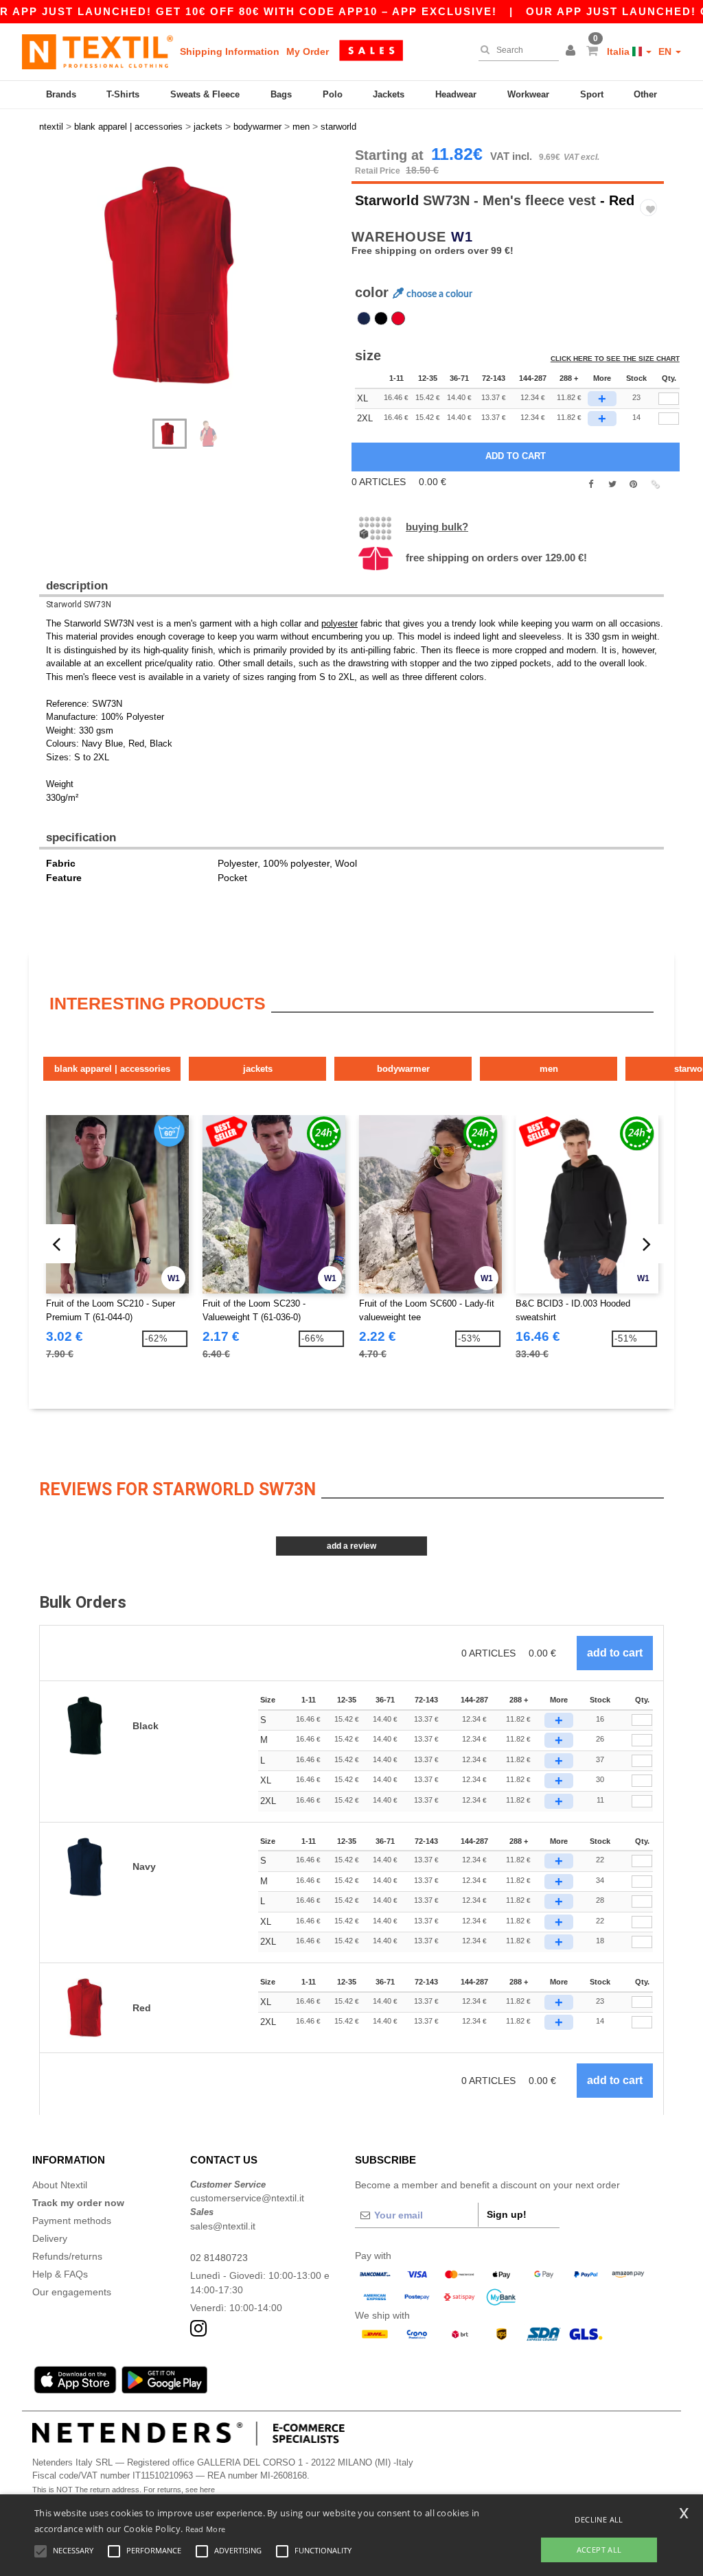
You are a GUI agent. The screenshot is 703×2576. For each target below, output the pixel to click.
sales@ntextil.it (223, 2226)
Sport (592, 94)
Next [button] (49, 290)
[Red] (398, 318)
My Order (308, 51)
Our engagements (72, 2292)
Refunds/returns (67, 2256)
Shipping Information (230, 51)
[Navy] (364, 318)
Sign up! (507, 2214)
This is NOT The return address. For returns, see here (124, 2490)
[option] (190, 276)
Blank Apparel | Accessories (112, 1069)
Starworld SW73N (79, 605)
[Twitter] (612, 484)
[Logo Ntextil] (97, 51)
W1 (462, 237)
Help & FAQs (60, 2274)
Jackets (389, 94)
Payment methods (72, 2221)
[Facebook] (591, 484)
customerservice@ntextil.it (247, 2198)
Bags (281, 94)
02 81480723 (219, 2258)
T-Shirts (123, 94)
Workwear (528, 94)
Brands (61, 94)
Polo (333, 94)
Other (645, 94)
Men (549, 1069)
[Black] (381, 318)
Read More (206, 2529)
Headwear (456, 94)
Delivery (50, 2238)
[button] (573, 51)
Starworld (387, 200)
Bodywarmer (403, 1069)
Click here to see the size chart (615, 359)
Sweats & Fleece (205, 94)
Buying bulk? (437, 527)
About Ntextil (60, 2185)
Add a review (351, 1546)
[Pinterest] (633, 484)
